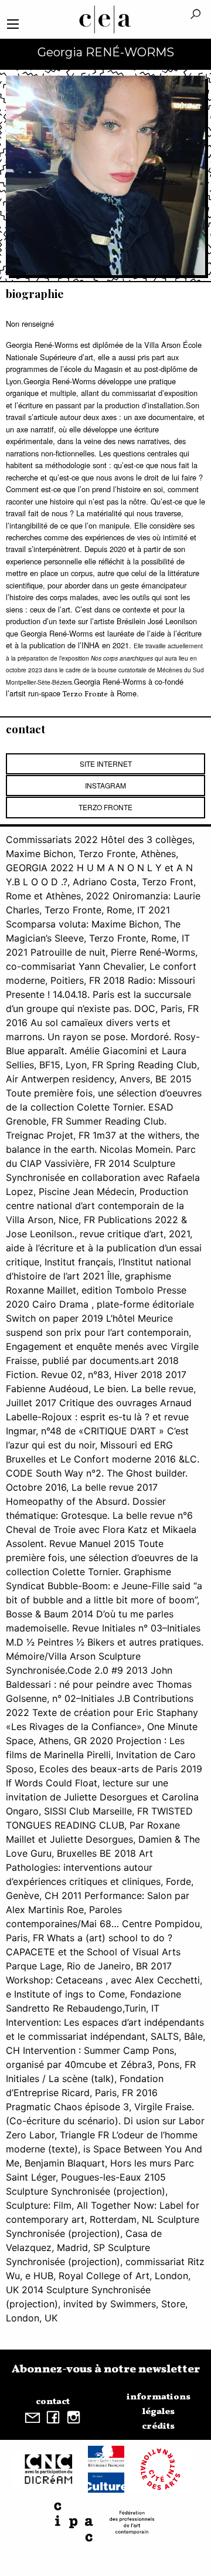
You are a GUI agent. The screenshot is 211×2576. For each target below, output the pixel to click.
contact (53, 2402)
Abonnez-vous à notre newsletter (106, 2369)
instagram (105, 785)
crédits (158, 2426)
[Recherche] (195, 15)
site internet (106, 764)
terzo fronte (105, 807)
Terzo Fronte (85, 695)
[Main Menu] (13, 24)
